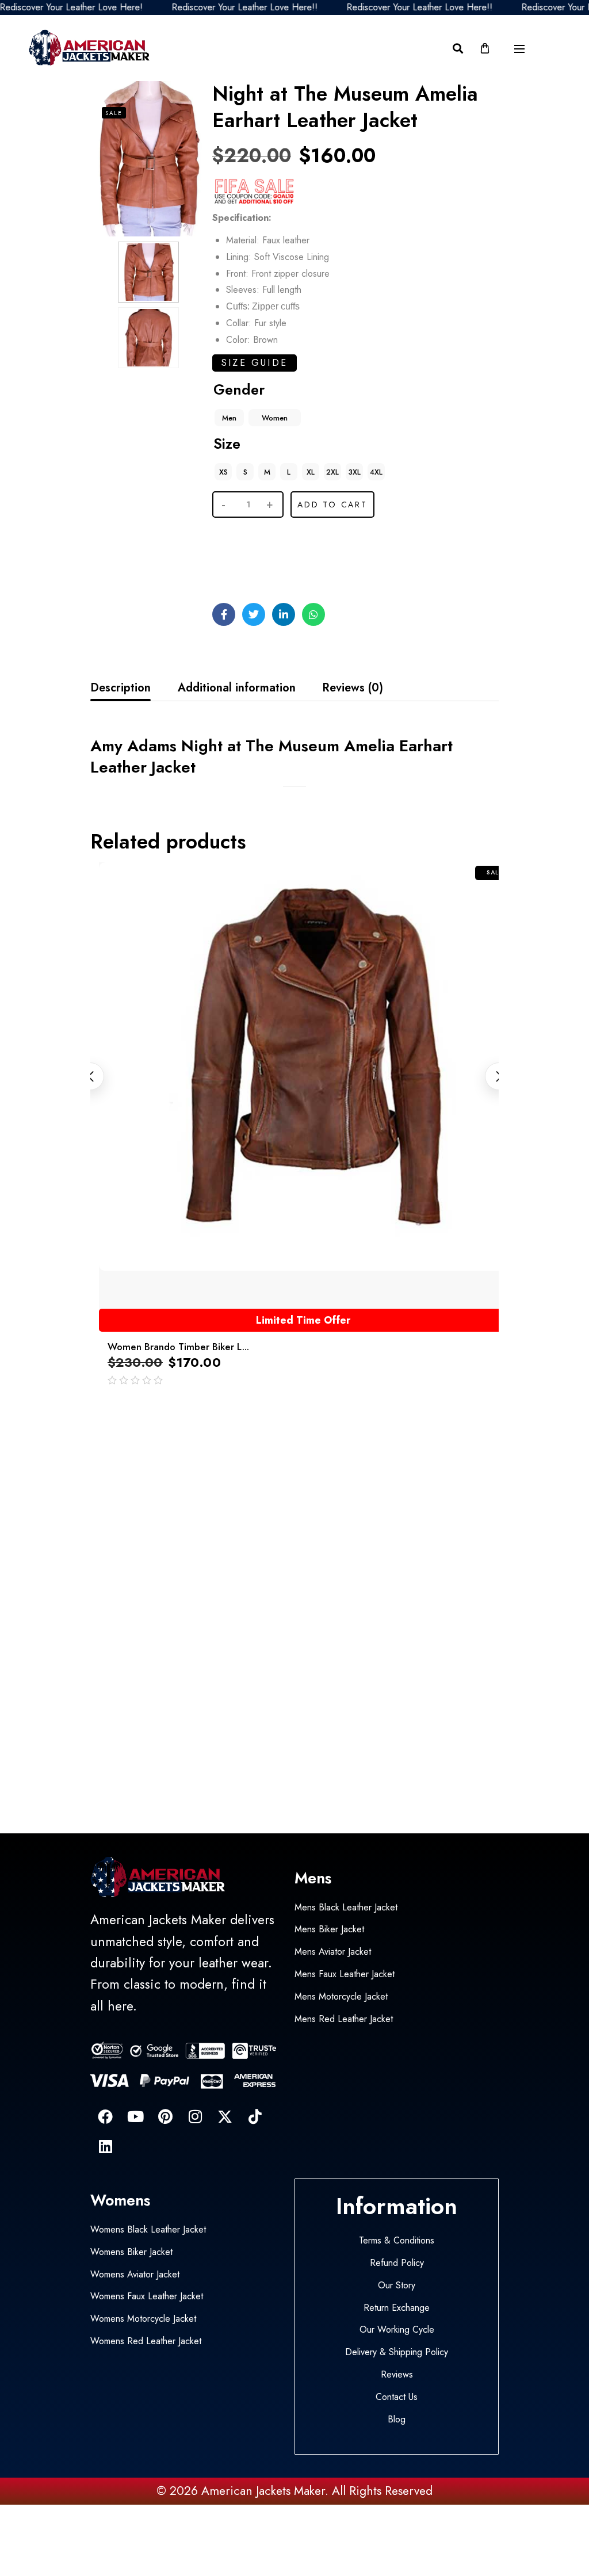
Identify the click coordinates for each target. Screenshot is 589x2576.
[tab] (121, 688)
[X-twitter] (225, 2116)
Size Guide (255, 363)
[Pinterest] (165, 2116)
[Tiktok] (255, 2116)
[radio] (229, 418)
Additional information (237, 688)
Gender (239, 389)
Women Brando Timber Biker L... (178, 1347)
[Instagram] (195, 2116)
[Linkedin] (105, 2146)
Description (121, 688)
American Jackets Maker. (263, 2491)
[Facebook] (105, 2116)
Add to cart (332, 505)
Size (227, 444)
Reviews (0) (353, 688)
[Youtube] (135, 2116)
